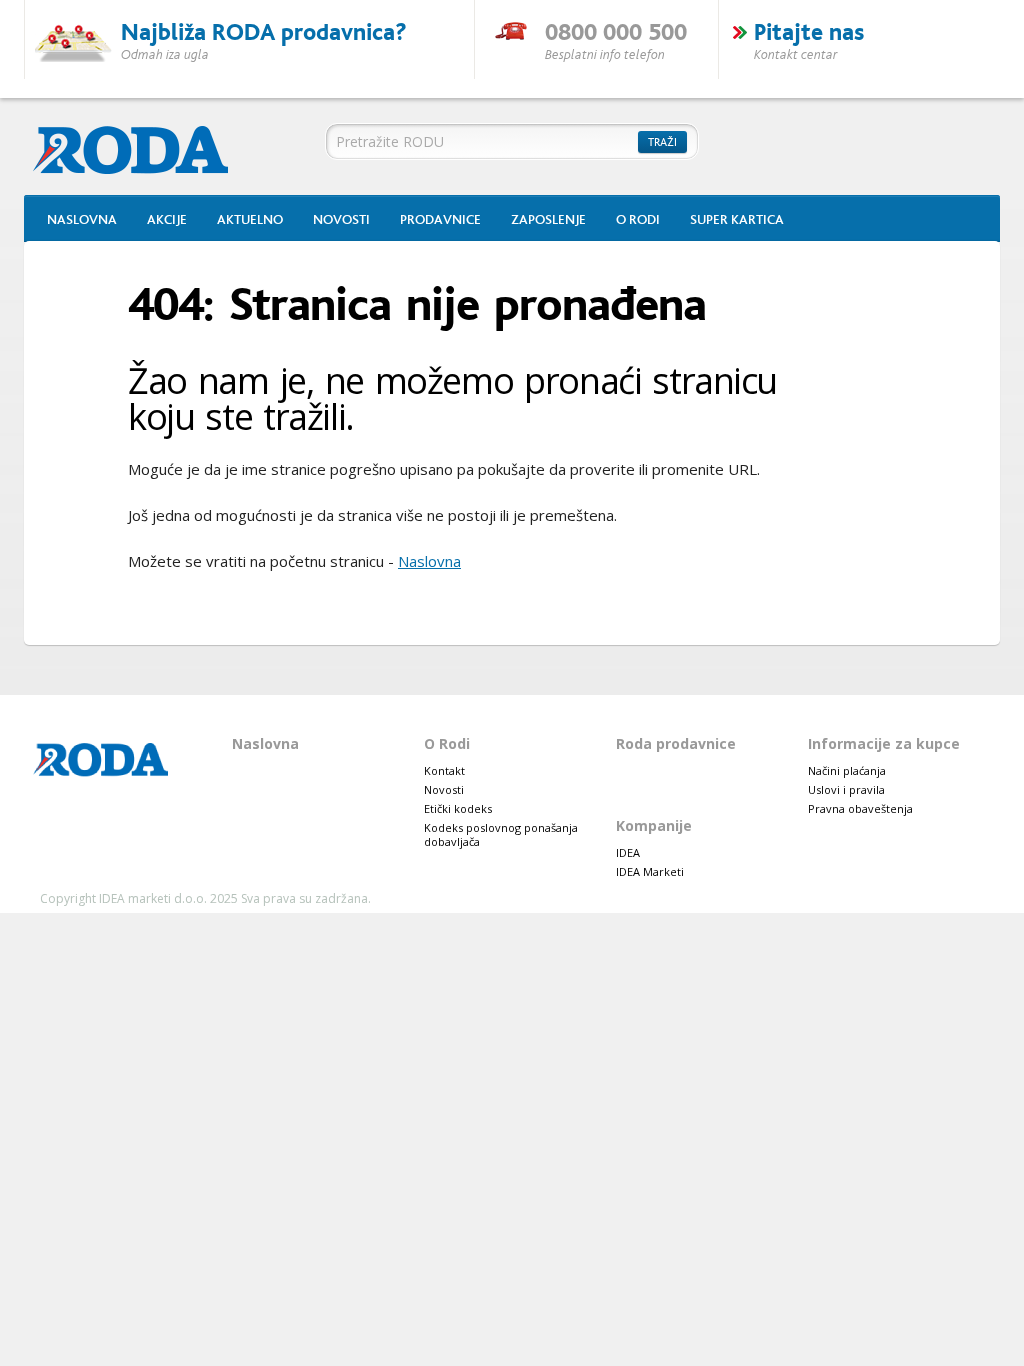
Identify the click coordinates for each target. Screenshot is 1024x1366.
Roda (141, 148)
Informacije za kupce (884, 743)
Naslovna (82, 220)
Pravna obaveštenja (860, 808)
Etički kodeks (458, 808)
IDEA (628, 852)
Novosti (341, 220)
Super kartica (737, 220)
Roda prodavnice (676, 743)
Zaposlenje (548, 220)
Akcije (167, 220)
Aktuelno (250, 220)
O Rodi (638, 220)
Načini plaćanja (847, 770)
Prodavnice (440, 220)
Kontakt (444, 770)
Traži (662, 142)
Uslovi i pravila (846, 789)
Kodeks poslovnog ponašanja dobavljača (501, 834)
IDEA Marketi (650, 871)
